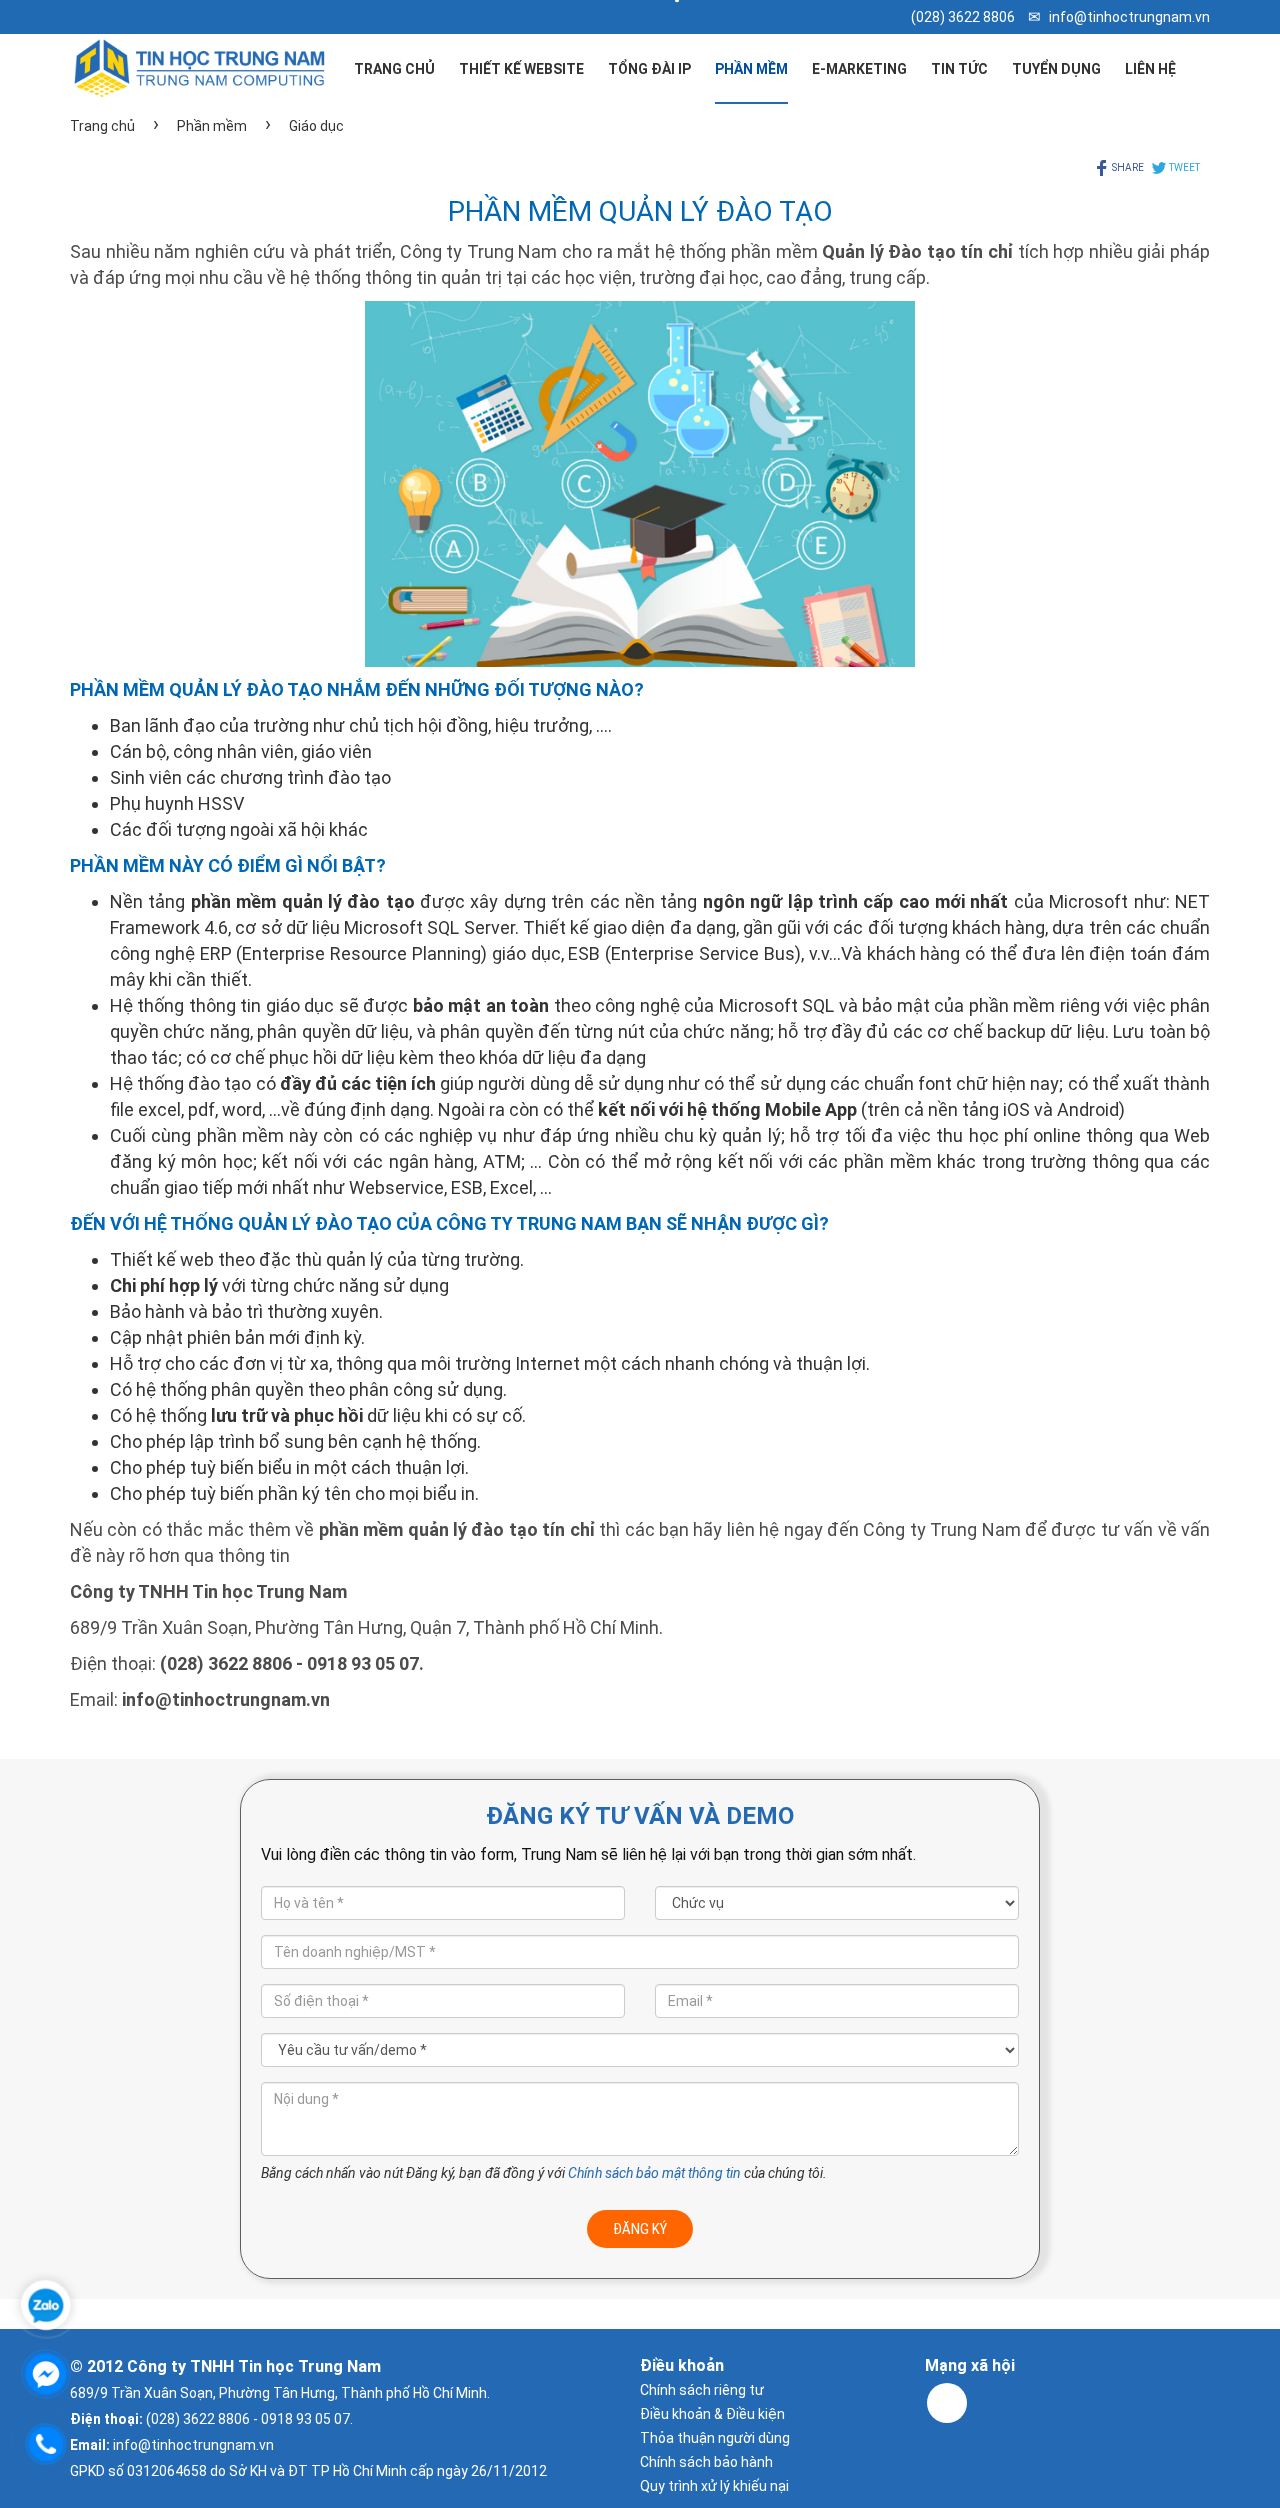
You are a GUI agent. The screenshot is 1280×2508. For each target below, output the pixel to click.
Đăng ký (640, 2229)
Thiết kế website (521, 69)
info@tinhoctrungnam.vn (1129, 17)
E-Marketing (859, 69)
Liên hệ (1150, 69)
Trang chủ (394, 69)
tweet (1183, 167)
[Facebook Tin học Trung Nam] (947, 2403)
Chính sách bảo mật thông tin (654, 2173)
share (1127, 167)
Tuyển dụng (1056, 69)
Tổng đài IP (649, 69)
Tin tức (959, 69)
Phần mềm (751, 69)
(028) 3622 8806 (963, 17)
